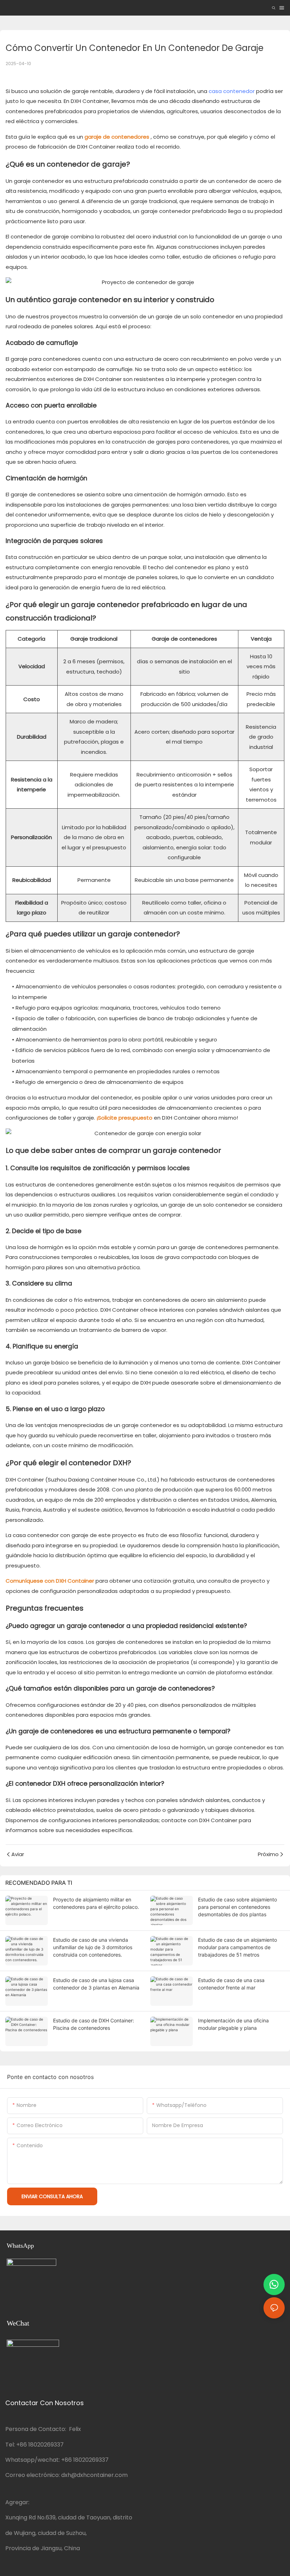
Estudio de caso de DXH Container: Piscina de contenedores (94, 2024)
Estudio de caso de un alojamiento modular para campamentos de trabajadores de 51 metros (237, 1947)
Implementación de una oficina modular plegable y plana (233, 2024)
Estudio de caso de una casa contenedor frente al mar (231, 1984)
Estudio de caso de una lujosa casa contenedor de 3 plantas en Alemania (96, 1984)
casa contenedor (232, 91)
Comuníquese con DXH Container (50, 1581)
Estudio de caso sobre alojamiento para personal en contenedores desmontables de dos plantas (237, 1907)
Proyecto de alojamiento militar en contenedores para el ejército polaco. (96, 1903)
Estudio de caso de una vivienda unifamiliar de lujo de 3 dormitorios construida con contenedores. (93, 1947)
